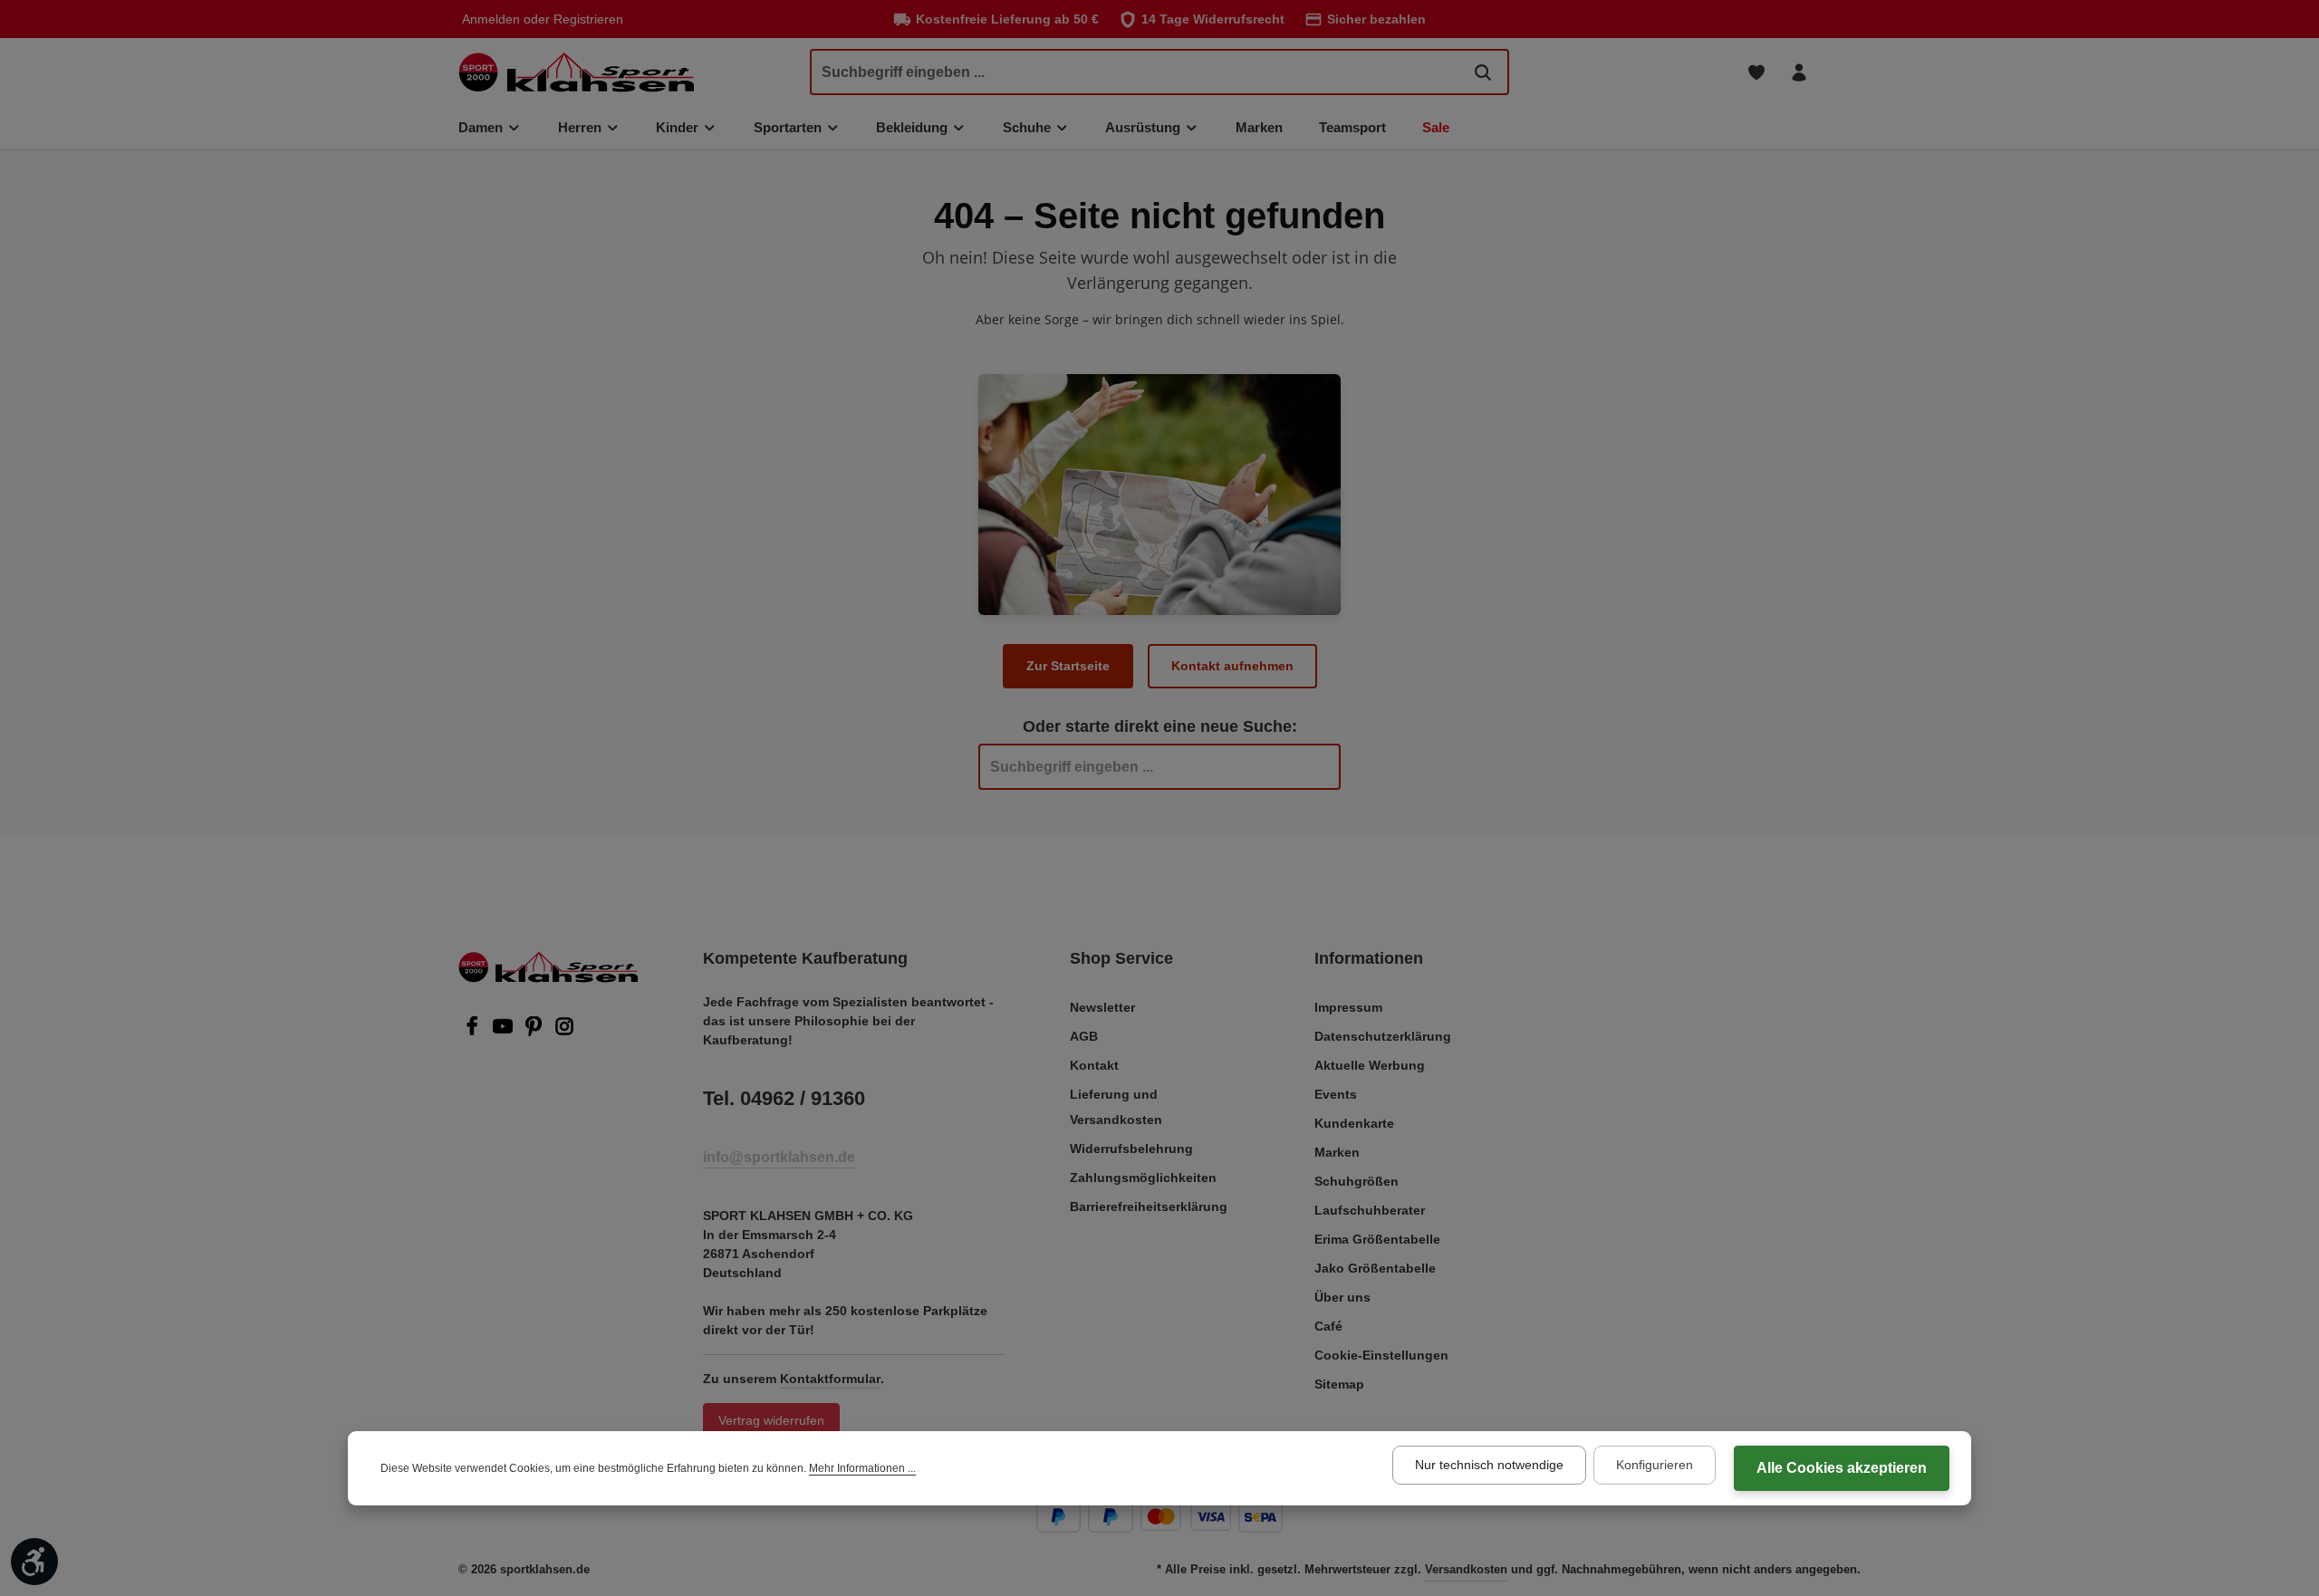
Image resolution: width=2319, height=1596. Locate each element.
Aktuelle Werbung (1370, 1065)
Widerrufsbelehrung (1131, 1149)
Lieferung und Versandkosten (1116, 1107)
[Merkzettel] (1756, 72)
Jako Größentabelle (1375, 1268)
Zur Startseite (1068, 666)
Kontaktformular (830, 1379)
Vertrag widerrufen (771, 1420)
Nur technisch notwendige (1489, 1465)
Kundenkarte (1354, 1123)
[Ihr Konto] (1799, 72)
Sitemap (1339, 1384)
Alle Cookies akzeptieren (1842, 1468)
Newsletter (1102, 1007)
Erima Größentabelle (1377, 1239)
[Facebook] (474, 1032)
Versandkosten (1466, 1569)
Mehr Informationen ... (862, 1468)
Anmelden (491, 19)
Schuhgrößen (1357, 1181)
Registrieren (588, 19)
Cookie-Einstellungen (1381, 1355)
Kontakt (1094, 1065)
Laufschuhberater (1370, 1210)
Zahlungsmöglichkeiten (1143, 1178)
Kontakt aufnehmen (1232, 666)
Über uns (1342, 1297)
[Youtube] (505, 1032)
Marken (1337, 1152)
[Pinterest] (535, 1032)
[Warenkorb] (1841, 72)
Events (1336, 1094)
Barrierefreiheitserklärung (1149, 1207)
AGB (1084, 1036)
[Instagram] (564, 1032)
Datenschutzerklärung (1383, 1036)
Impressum (1348, 1007)
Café (1328, 1326)
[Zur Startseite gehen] (576, 72)
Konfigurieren (1655, 1465)
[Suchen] (1483, 72)
